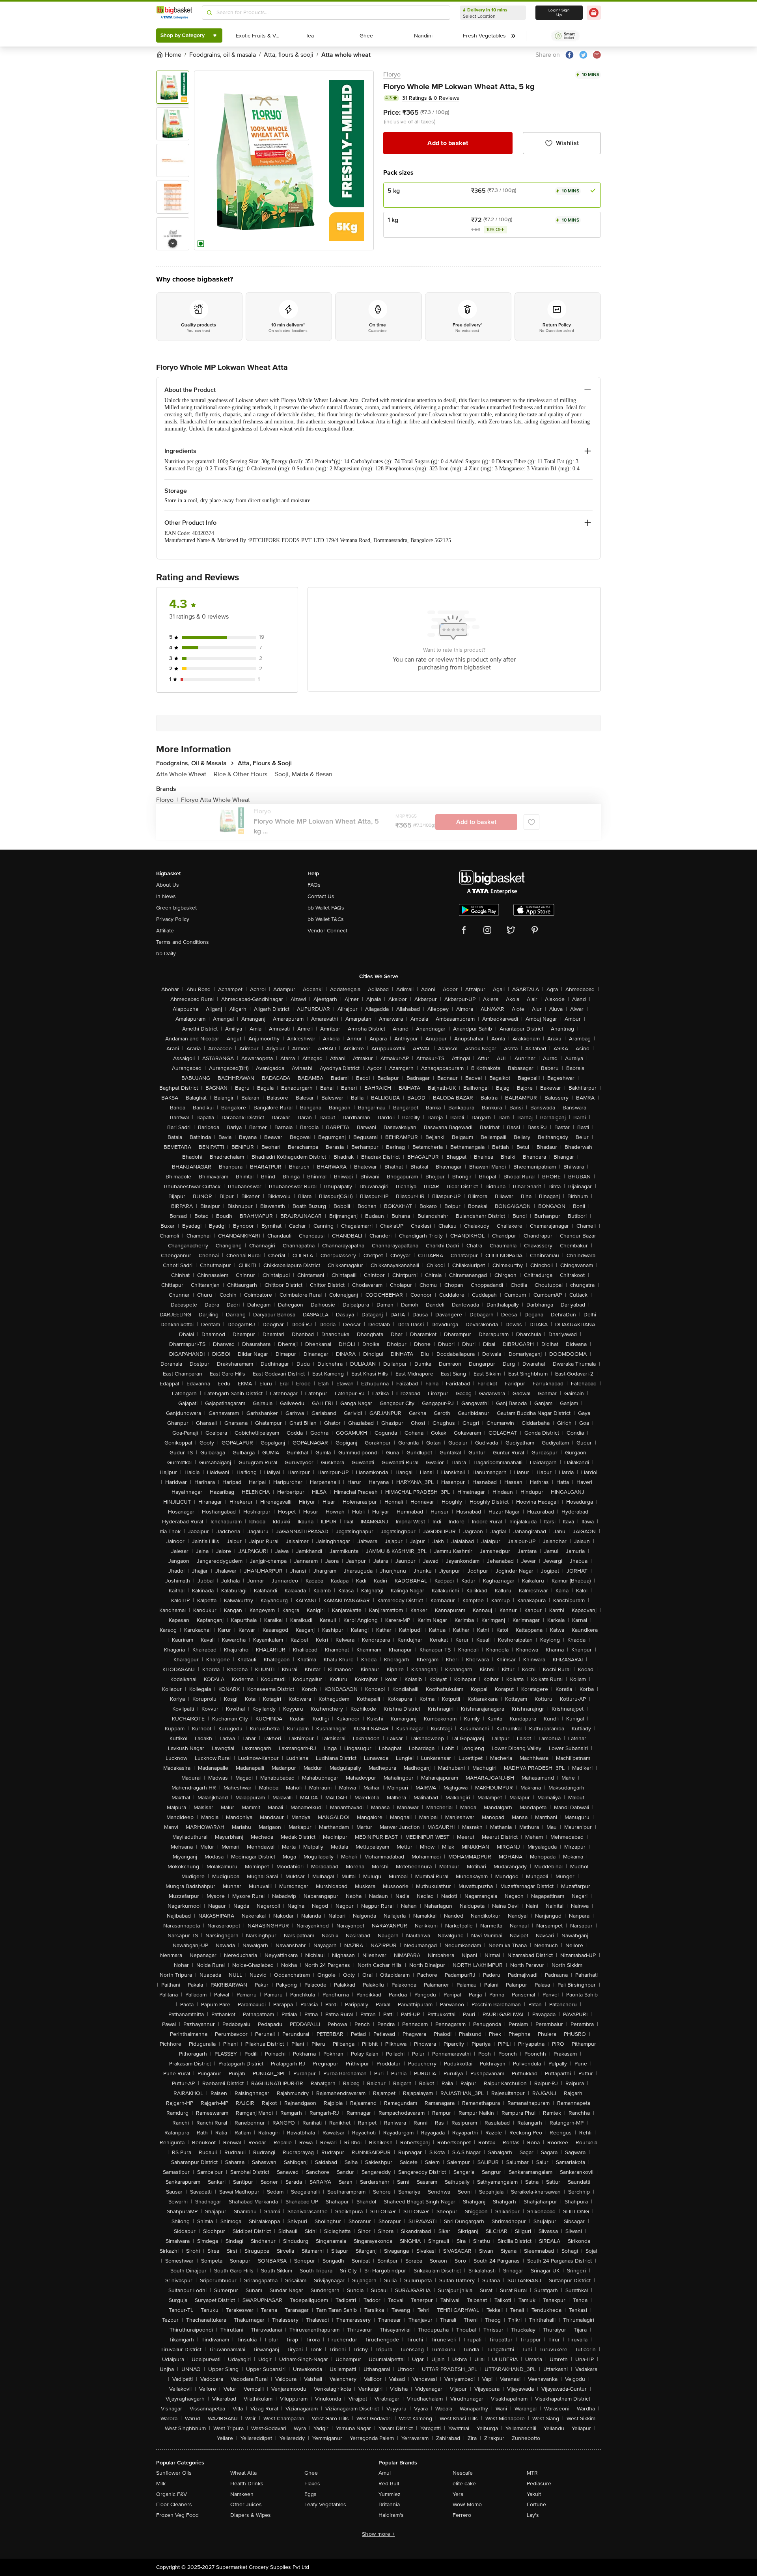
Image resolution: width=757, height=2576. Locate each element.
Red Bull (389, 2484)
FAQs (314, 885)
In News (166, 896)
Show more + (378, 2534)
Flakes (312, 2484)
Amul (385, 2473)
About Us (168, 885)
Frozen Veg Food (177, 2515)
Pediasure (539, 2484)
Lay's (533, 2515)
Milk (161, 2484)
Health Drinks (247, 2484)
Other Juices (246, 2504)
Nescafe (463, 2473)
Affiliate (165, 931)
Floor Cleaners (174, 2504)
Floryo (392, 75)
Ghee (311, 2473)
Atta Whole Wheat (183, 774)
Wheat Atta (243, 2473)
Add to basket (448, 143)
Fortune (536, 2504)
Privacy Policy (173, 919)
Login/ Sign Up (559, 13)
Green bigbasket (176, 908)
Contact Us (321, 896)
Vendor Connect (327, 931)
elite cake (464, 2484)
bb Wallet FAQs (326, 908)
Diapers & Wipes (251, 2515)
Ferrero (462, 2515)
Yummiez (390, 2494)
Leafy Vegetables (325, 2504)
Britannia (389, 2504)
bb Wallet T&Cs (326, 919)
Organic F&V (172, 2494)
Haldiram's (391, 2515)
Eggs (310, 2494)
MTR (532, 2473)
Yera (458, 2494)
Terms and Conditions (183, 942)
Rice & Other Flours (243, 774)
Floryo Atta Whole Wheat (215, 800)
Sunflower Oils (174, 2473)
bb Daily (166, 953)
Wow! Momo (467, 2504)
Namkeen (242, 2494)
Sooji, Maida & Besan (304, 774)
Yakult (534, 2494)
